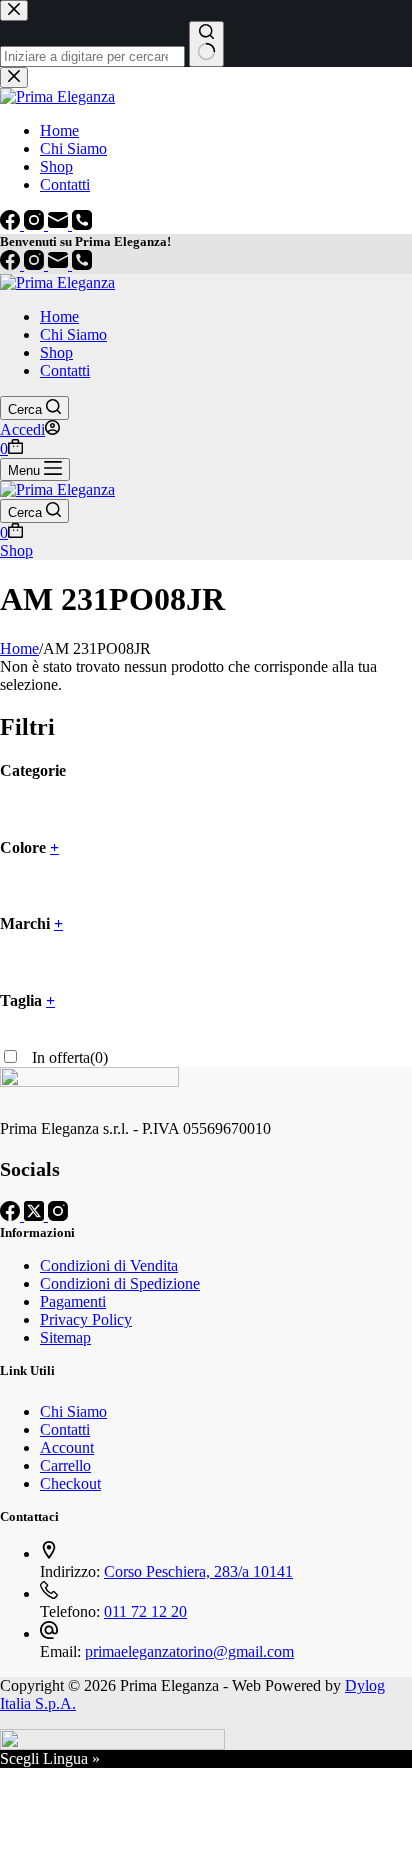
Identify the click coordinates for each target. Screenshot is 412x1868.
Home (59, 316)
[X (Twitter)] (36, 1215)
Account (67, 1447)
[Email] (60, 264)
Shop (56, 352)
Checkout (70, 1483)
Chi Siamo (73, 334)
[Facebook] (12, 264)
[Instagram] (36, 264)
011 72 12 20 (145, 1611)
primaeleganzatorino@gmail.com (189, 1651)
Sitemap (65, 1337)
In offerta (68, 1057)
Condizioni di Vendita (109, 1265)
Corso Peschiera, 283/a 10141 (198, 1571)
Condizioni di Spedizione (120, 1283)
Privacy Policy (86, 1319)
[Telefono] (82, 264)
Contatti (65, 370)
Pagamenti (73, 1301)
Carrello (65, 1465)
